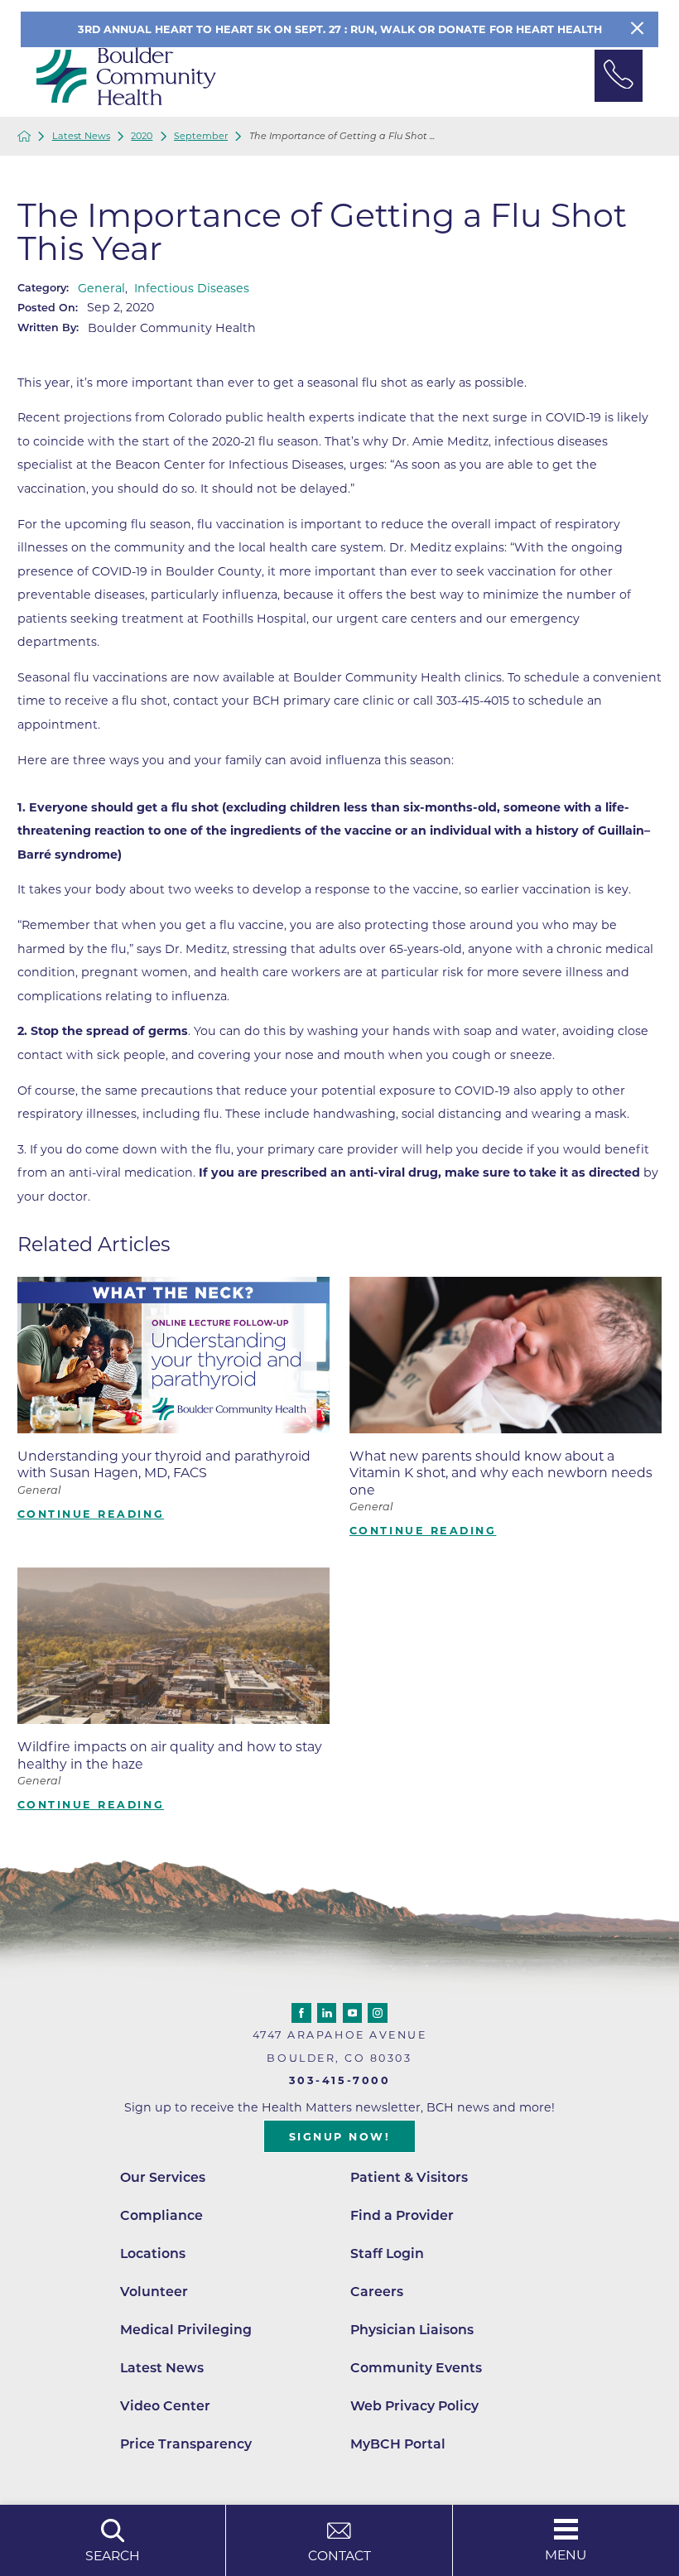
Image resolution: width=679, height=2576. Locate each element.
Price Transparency (186, 2444)
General (101, 288)
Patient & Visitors (409, 2177)
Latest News (81, 136)
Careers (377, 2292)
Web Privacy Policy (414, 2406)
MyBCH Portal (398, 2444)
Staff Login (387, 2253)
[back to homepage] (24, 136)
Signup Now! (340, 2137)
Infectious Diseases (192, 288)
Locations (153, 2253)
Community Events (416, 2368)
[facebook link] (301, 2013)
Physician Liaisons (412, 2330)
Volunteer (154, 2292)
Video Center (165, 2406)
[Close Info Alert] (637, 29)
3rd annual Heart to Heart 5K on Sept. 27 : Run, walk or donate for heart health (340, 29)
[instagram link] (378, 2013)
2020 (142, 136)
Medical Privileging (186, 2330)
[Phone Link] (619, 76)
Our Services (163, 2177)
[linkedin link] (327, 2013)
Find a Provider (402, 2215)
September (201, 136)
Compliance (161, 2215)
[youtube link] (353, 2013)
